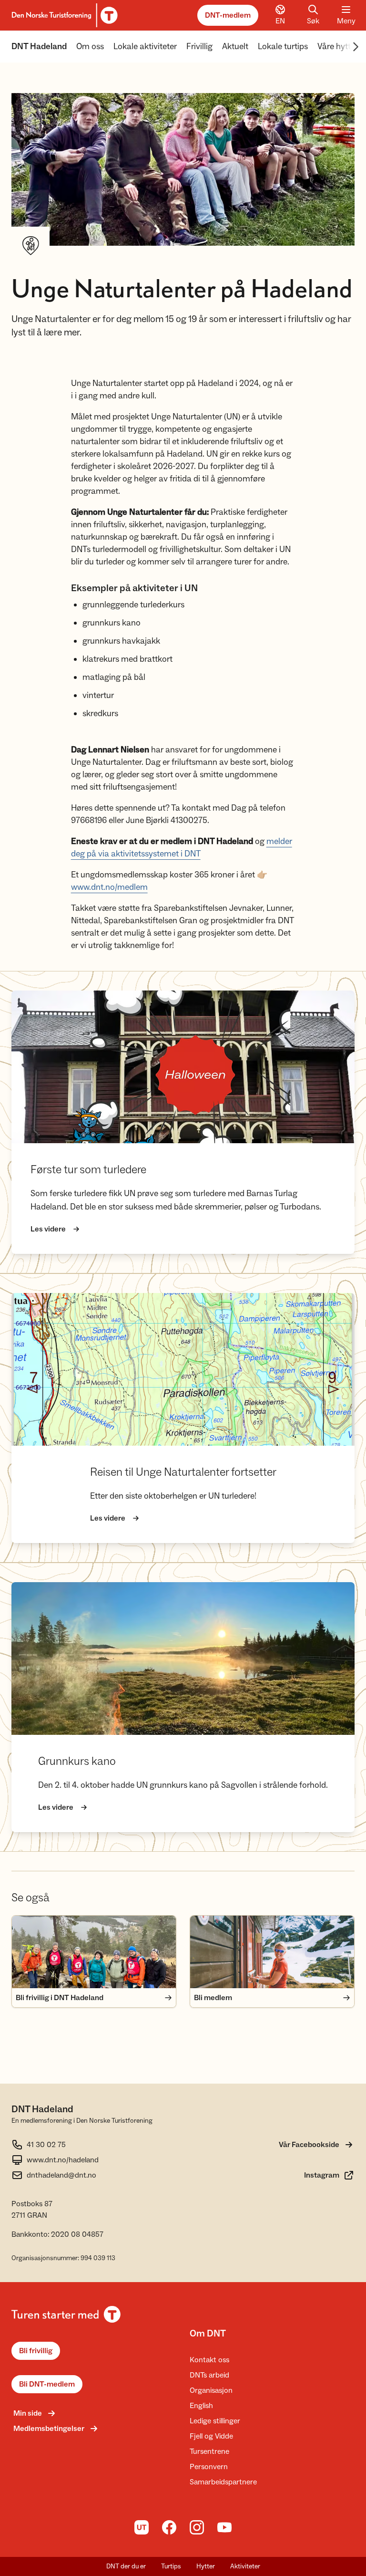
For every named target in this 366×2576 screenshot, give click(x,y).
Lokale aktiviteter (145, 47)
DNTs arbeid (209, 2375)
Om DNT (208, 2334)
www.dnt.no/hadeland (63, 2160)
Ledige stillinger (215, 2421)
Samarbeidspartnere (223, 2482)
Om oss (90, 47)
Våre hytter (338, 47)
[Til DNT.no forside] (63, 15)
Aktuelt (235, 47)
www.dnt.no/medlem (109, 887)
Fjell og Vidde (211, 2436)
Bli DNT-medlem (47, 2384)
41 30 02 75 (46, 2145)
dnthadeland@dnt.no (61, 2175)
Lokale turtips (283, 47)
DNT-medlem (228, 15)
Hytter (206, 2566)
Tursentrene (209, 2451)
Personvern (209, 2467)
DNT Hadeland (39, 47)
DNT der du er (126, 2566)
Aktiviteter (245, 2566)
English (201, 2406)
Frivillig (199, 47)
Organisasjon (211, 2390)
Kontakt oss (209, 2360)
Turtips (171, 2566)
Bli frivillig (36, 2351)
